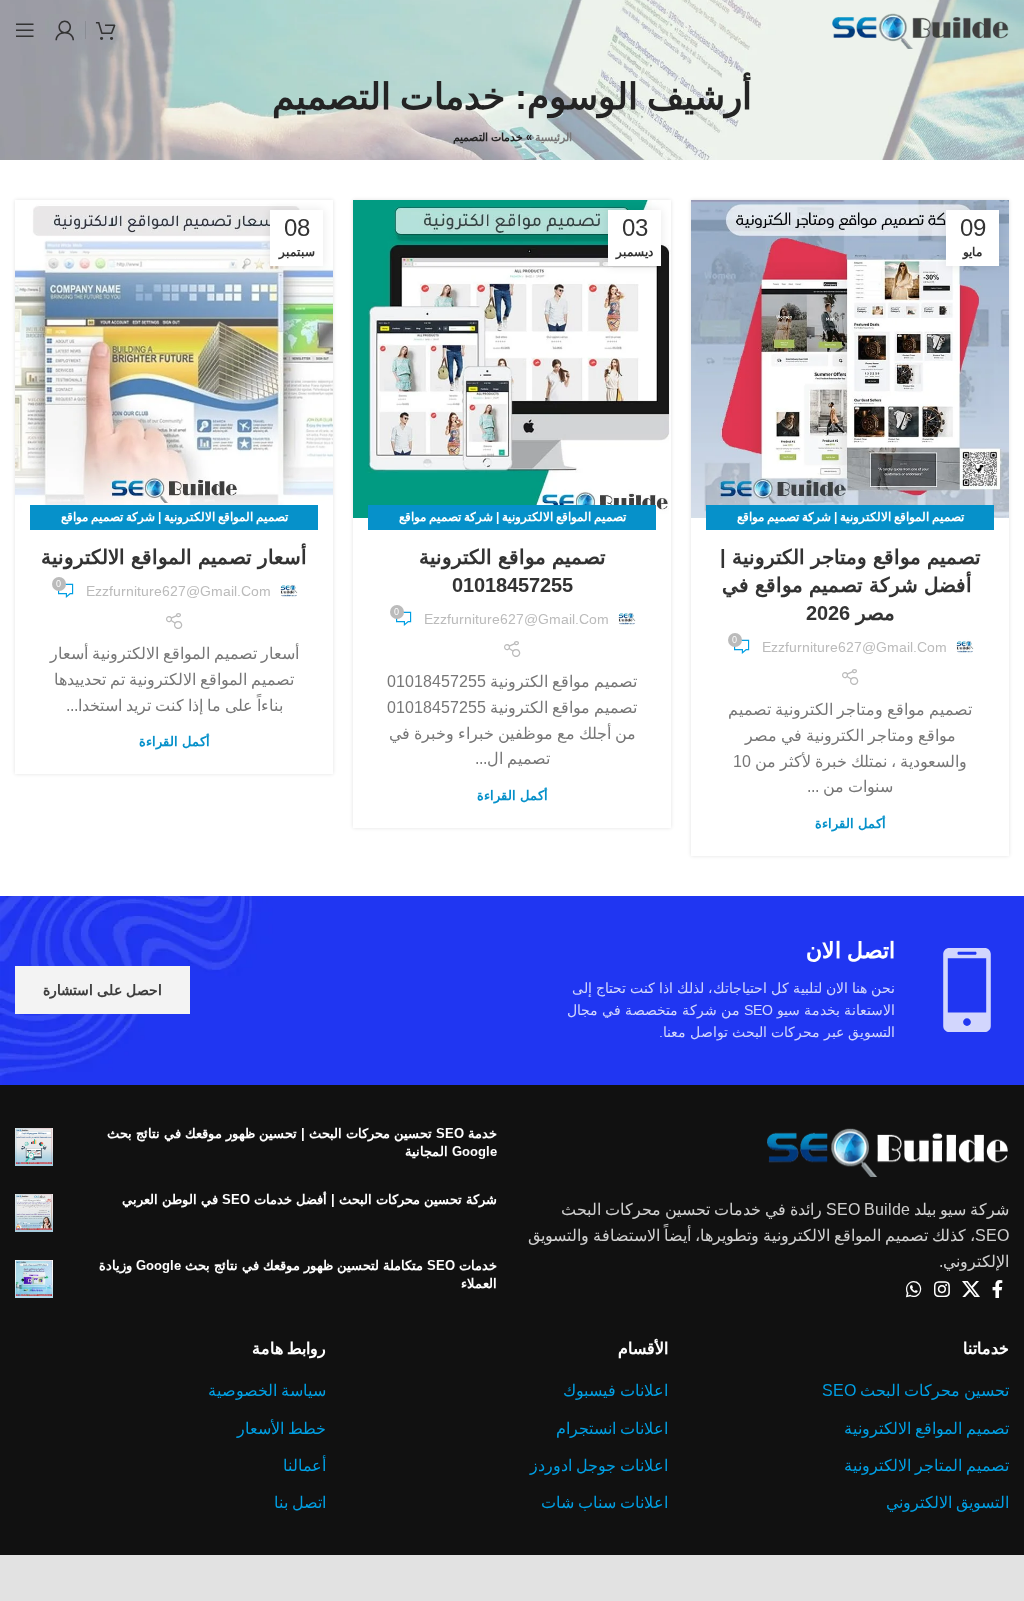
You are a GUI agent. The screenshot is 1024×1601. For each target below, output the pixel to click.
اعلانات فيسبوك (615, 1390)
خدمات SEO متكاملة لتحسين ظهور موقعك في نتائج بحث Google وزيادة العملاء (298, 1274)
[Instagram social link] (942, 1289)
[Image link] (887, 1149)
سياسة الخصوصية (267, 1390)
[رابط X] (971, 1289)
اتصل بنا (300, 1502)
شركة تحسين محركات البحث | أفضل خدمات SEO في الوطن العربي (309, 1199)
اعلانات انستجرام (612, 1428)
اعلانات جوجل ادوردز (599, 1465)
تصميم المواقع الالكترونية (926, 1428)
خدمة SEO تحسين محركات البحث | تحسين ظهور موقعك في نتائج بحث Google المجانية (302, 1142)
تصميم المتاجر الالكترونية (926, 1465)
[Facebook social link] (997, 1289)
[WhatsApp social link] (914, 1289)
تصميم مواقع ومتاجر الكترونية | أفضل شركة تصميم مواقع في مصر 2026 (850, 585)
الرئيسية (553, 137)
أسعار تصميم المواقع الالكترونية (174, 557)
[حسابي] (65, 30)
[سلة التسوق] (106, 30)
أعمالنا (304, 1465)
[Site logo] (919, 28)
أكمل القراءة (850, 823)
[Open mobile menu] (25, 30)
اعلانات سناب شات (604, 1502)
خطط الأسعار (281, 1428)
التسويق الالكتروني (947, 1502)
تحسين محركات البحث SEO (915, 1390)
